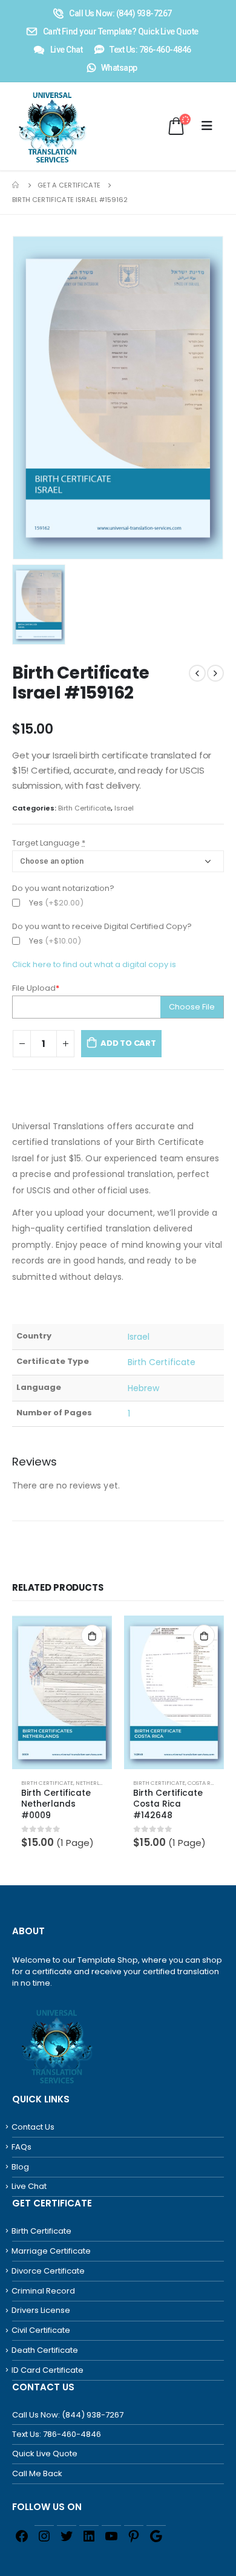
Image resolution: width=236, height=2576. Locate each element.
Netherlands (95, 1783)
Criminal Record (43, 2291)
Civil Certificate (41, 2330)
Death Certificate (45, 2350)
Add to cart (128, 1043)
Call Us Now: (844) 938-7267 (68, 2415)
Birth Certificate (84, 808)
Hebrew (143, 1388)
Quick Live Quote (45, 2454)
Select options (92, 1635)
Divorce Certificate (48, 2271)
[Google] (156, 2535)
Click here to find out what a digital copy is (94, 964)
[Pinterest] (134, 2535)
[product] (62, 1692)
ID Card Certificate (48, 2370)
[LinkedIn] (89, 2535)
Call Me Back (37, 2473)
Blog (20, 2167)
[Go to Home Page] (16, 185)
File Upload (36, 988)
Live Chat (29, 2186)
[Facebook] (22, 2535)
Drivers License (41, 2310)
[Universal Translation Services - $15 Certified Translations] (39, 126)
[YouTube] (111, 2535)
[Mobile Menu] (207, 126)
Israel (124, 808)
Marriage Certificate (51, 2251)
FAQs (21, 2147)
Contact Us (33, 2127)
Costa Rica (204, 1783)
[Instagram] (44, 2535)
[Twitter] (67, 2535)
